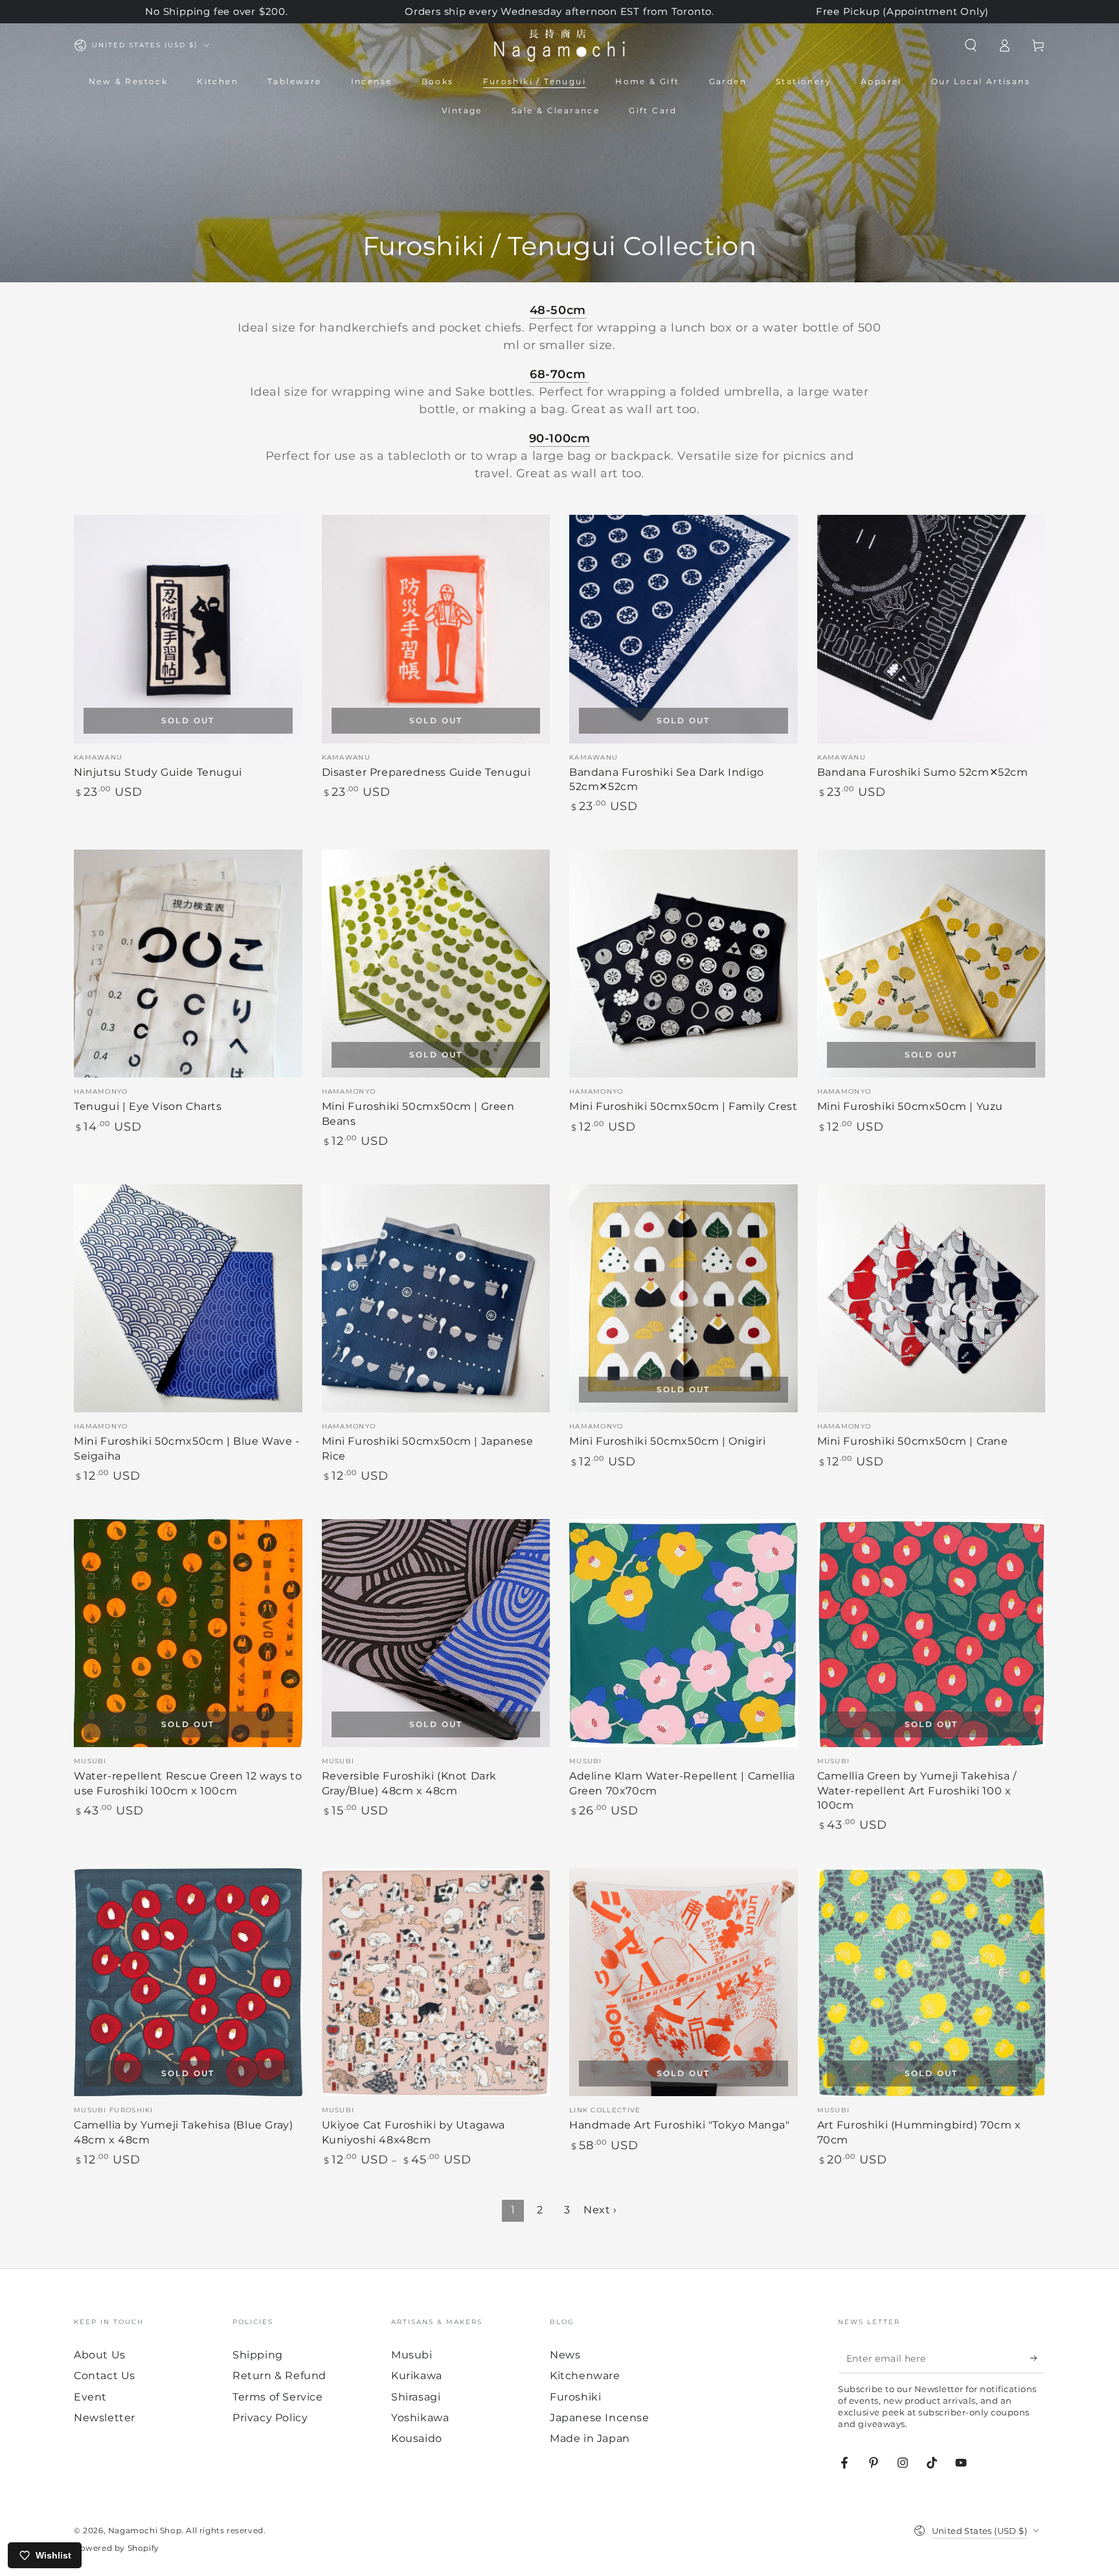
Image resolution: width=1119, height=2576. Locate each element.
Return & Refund (279, 2376)
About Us (100, 2355)
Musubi (412, 2355)
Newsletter (105, 2418)
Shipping (258, 2355)
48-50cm (558, 310)
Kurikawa (417, 2376)
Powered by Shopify (117, 2548)
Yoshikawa (420, 2418)
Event (90, 2397)
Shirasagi (416, 2397)
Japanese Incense (600, 2418)
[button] (971, 45)
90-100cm (560, 438)
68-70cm (559, 374)
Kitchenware (585, 2376)
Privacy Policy (270, 2418)
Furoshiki (575, 2397)
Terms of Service (278, 2397)
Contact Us (105, 2376)
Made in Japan (590, 2438)
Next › (600, 2210)
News (565, 2355)
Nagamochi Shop (145, 2530)
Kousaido (417, 2438)
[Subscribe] (1038, 2358)
